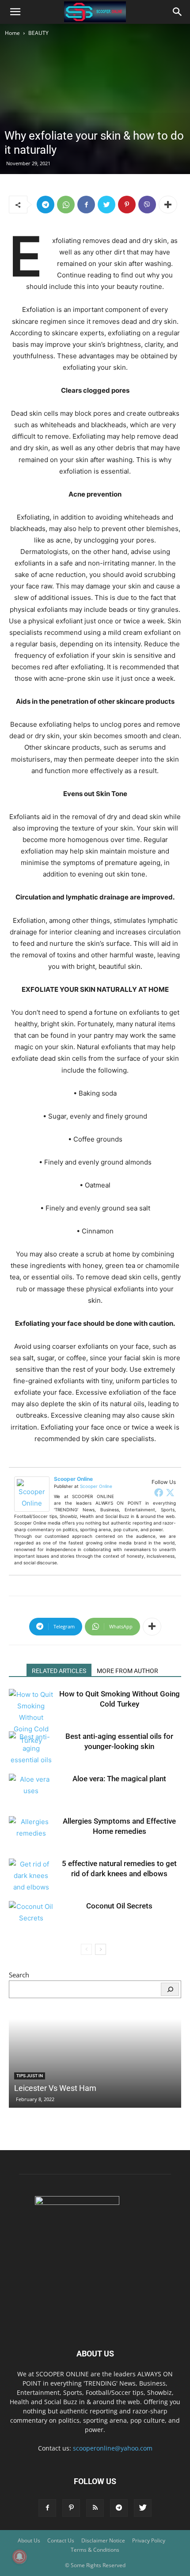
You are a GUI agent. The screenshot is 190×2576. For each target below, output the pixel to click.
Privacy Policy (149, 2540)
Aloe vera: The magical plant (119, 1779)
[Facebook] (86, 205)
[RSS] (95, 2508)
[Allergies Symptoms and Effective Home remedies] (31, 1831)
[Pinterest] (127, 205)
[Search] (170, 1989)
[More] (168, 205)
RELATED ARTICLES (59, 1671)
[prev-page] (86, 1949)
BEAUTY (38, 33)
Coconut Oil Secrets (119, 1906)
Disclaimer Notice (103, 2540)
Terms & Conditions (95, 2550)
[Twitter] (106, 205)
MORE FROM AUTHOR (127, 1671)
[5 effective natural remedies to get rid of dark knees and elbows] (31, 1876)
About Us (29, 2540)
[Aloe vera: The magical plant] (31, 1789)
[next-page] (101, 1949)
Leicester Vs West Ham (55, 2088)
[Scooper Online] (34, 1494)
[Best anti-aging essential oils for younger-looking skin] (31, 1749)
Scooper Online (73, 1479)
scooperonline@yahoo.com (113, 2448)
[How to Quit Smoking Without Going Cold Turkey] (31, 1718)
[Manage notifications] (19, 2557)
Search (19, 1975)
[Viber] (147, 205)
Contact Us (61, 2540)
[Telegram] (46, 205)
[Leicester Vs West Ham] (95, 2064)
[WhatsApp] (66, 205)
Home (12, 33)
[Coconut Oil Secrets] (31, 1916)
